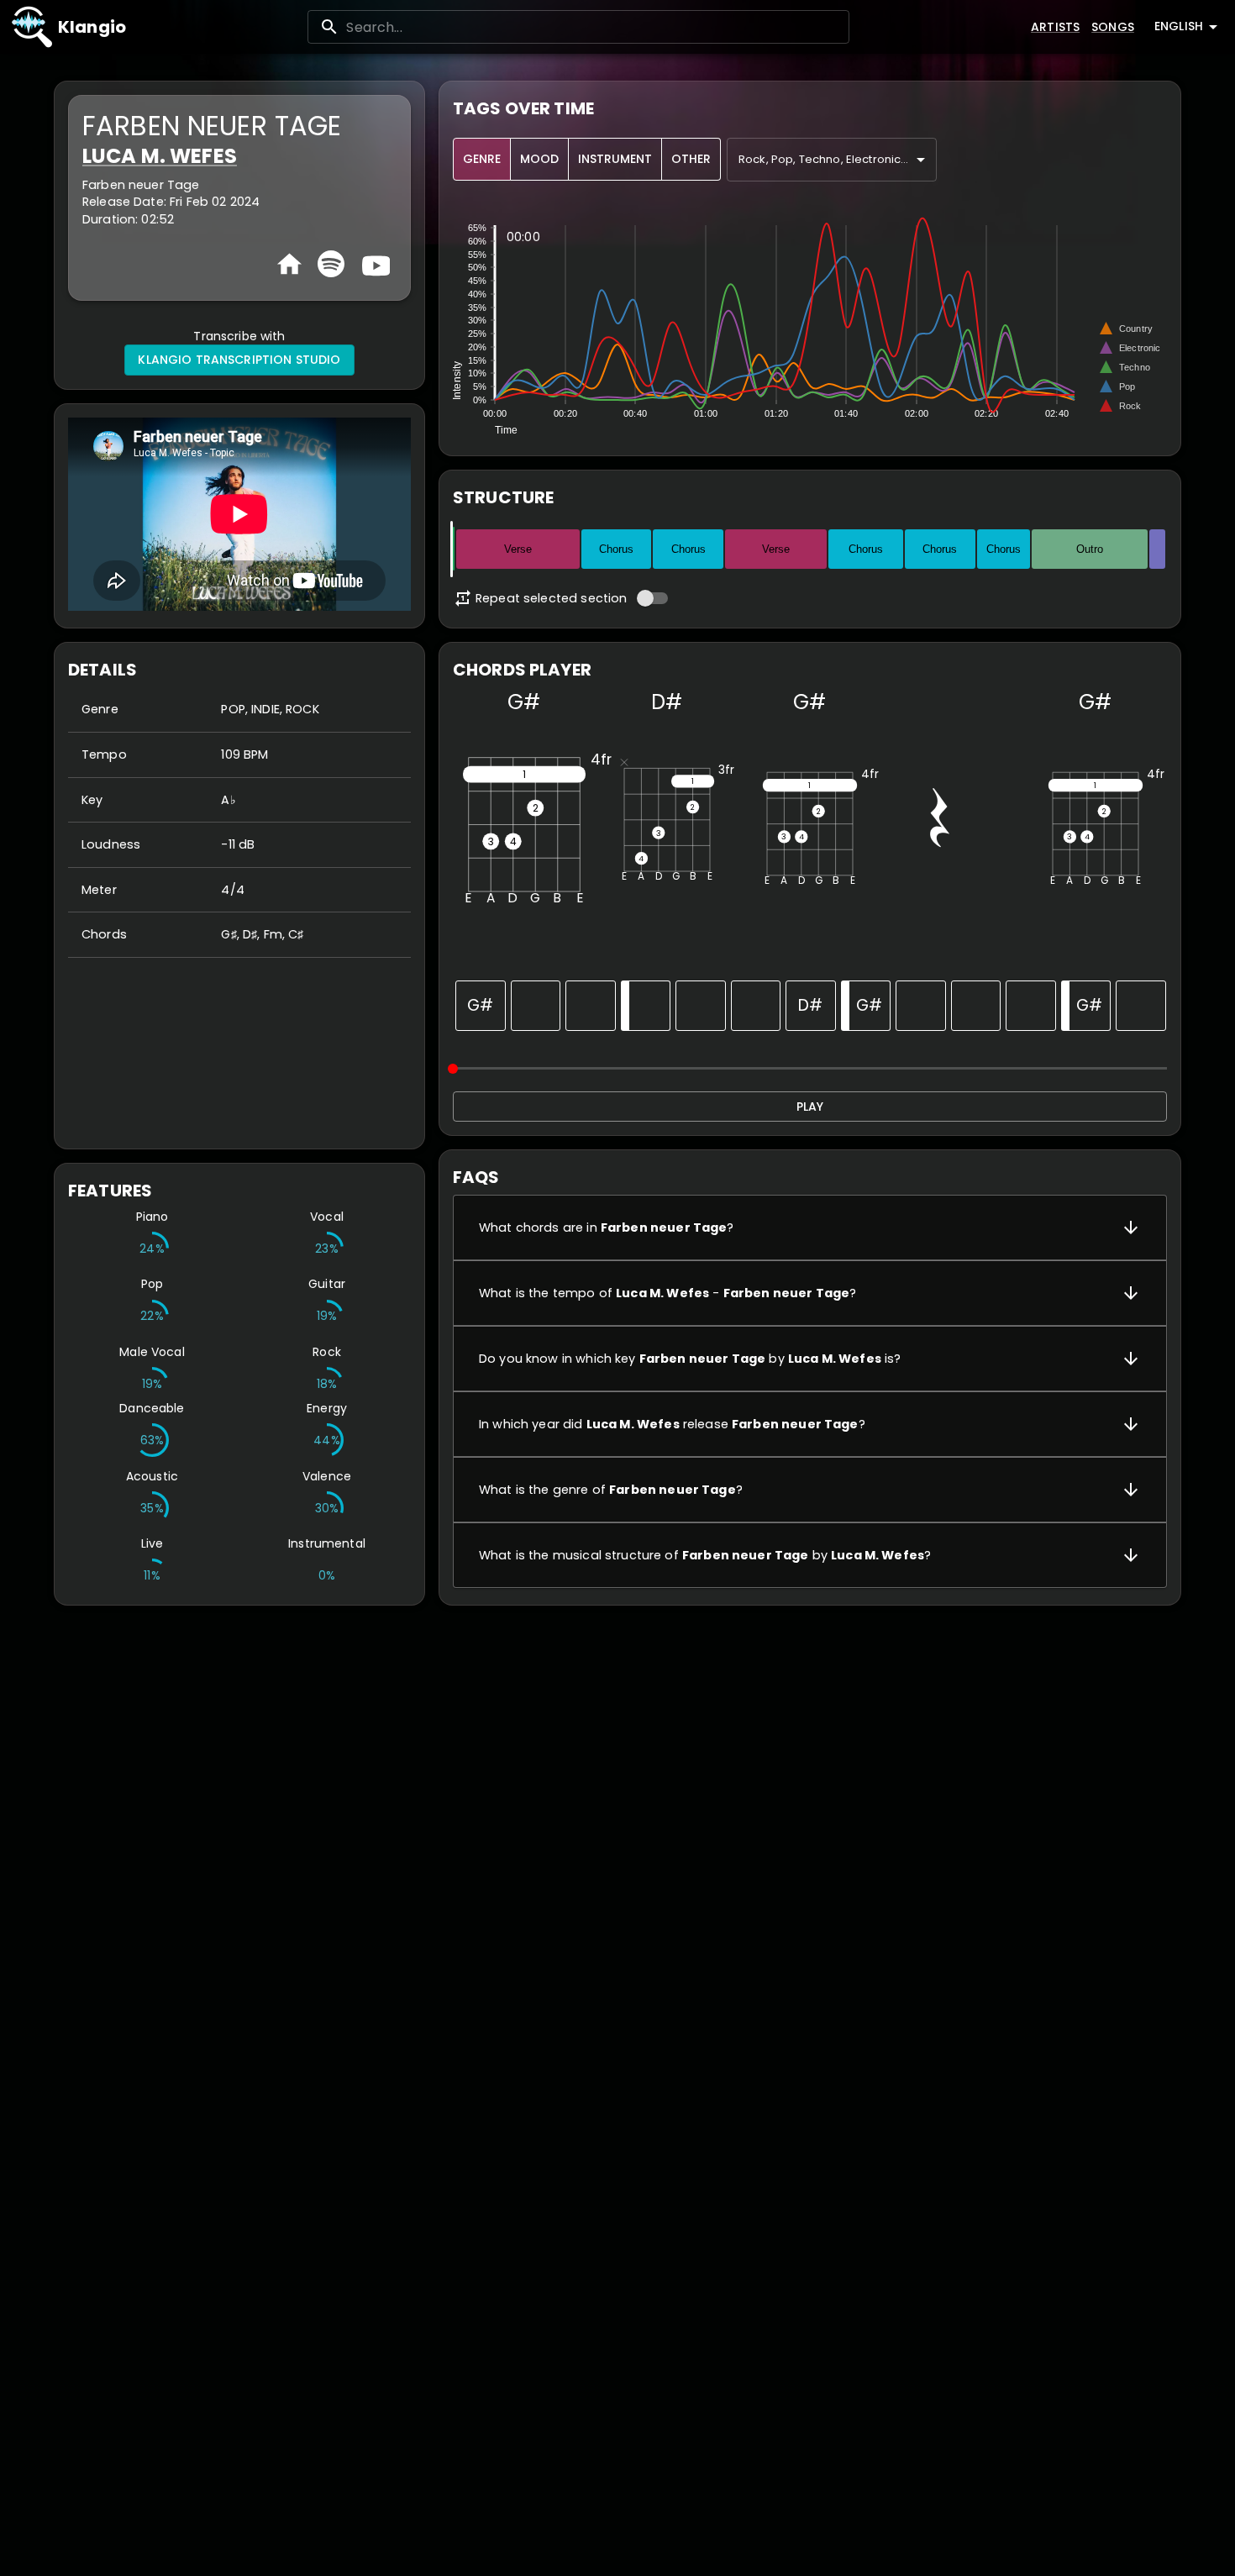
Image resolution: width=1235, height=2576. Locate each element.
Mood (539, 159)
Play (810, 1107)
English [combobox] (1179, 26)
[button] (810, 1228)
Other (691, 159)
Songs (1113, 27)
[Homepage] (289, 264)
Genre (482, 159)
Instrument (615, 159)
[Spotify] (331, 264)
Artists (1055, 27)
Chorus (616, 549)
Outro (1090, 549)
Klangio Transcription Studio (239, 360)
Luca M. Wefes (160, 156)
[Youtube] (374, 264)
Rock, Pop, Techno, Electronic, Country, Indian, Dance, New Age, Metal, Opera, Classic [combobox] (838, 159)
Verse (518, 549)
